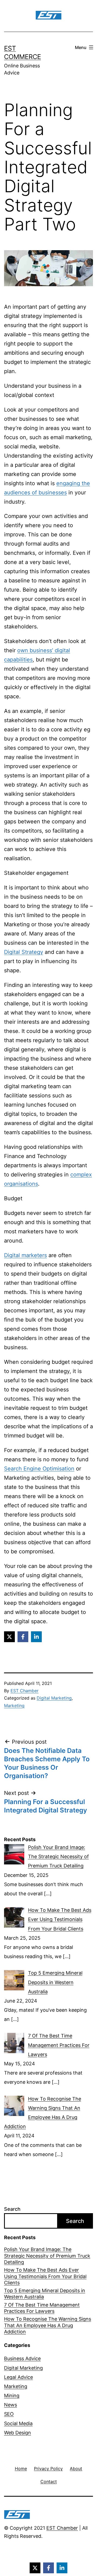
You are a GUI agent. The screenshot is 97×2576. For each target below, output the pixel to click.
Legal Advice (18, 2377)
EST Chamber (25, 1691)
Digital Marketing (54, 1698)
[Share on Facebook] (23, 1637)
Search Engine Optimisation (39, 1469)
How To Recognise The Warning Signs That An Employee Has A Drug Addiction (48, 2325)
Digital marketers (25, 1255)
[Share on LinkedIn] (36, 1637)
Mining (12, 2396)
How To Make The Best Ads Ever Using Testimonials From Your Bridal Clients (45, 2276)
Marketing (14, 1706)
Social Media (18, 2423)
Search (12, 2209)
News (11, 2405)
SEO (9, 2414)
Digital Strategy (24, 952)
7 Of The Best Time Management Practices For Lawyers (42, 2308)
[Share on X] (9, 1637)
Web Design (18, 2433)
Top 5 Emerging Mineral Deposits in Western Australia (45, 2294)
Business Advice (22, 2358)
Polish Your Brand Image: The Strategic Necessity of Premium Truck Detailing (47, 2256)
